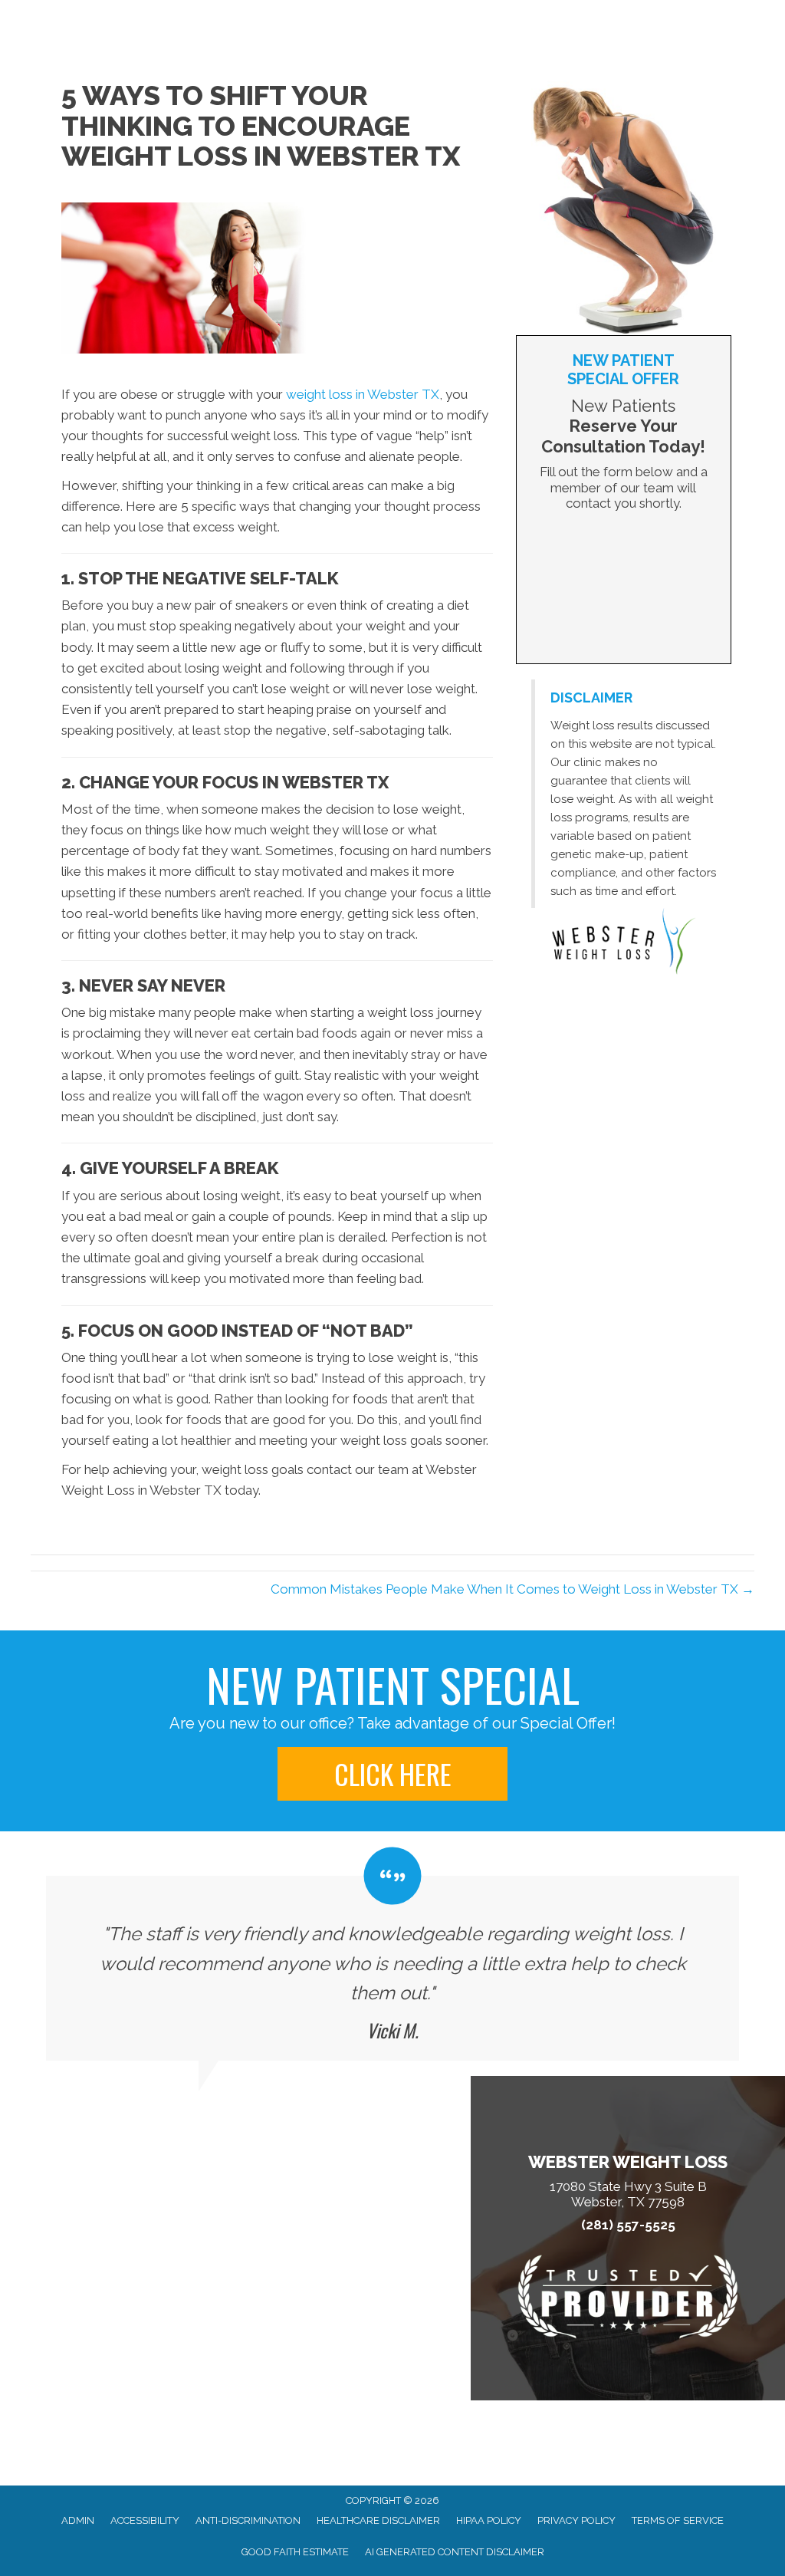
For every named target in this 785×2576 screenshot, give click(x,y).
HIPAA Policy (489, 2520)
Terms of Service (678, 2520)
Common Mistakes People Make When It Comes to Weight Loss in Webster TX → (512, 1589)
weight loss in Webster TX (363, 394)
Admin (78, 2520)
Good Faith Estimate (295, 2552)
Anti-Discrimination (248, 2520)
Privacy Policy (576, 2520)
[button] (392, 1774)
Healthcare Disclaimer (378, 2520)
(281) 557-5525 (628, 2225)
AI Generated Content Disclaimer (455, 2552)
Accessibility (145, 2520)
